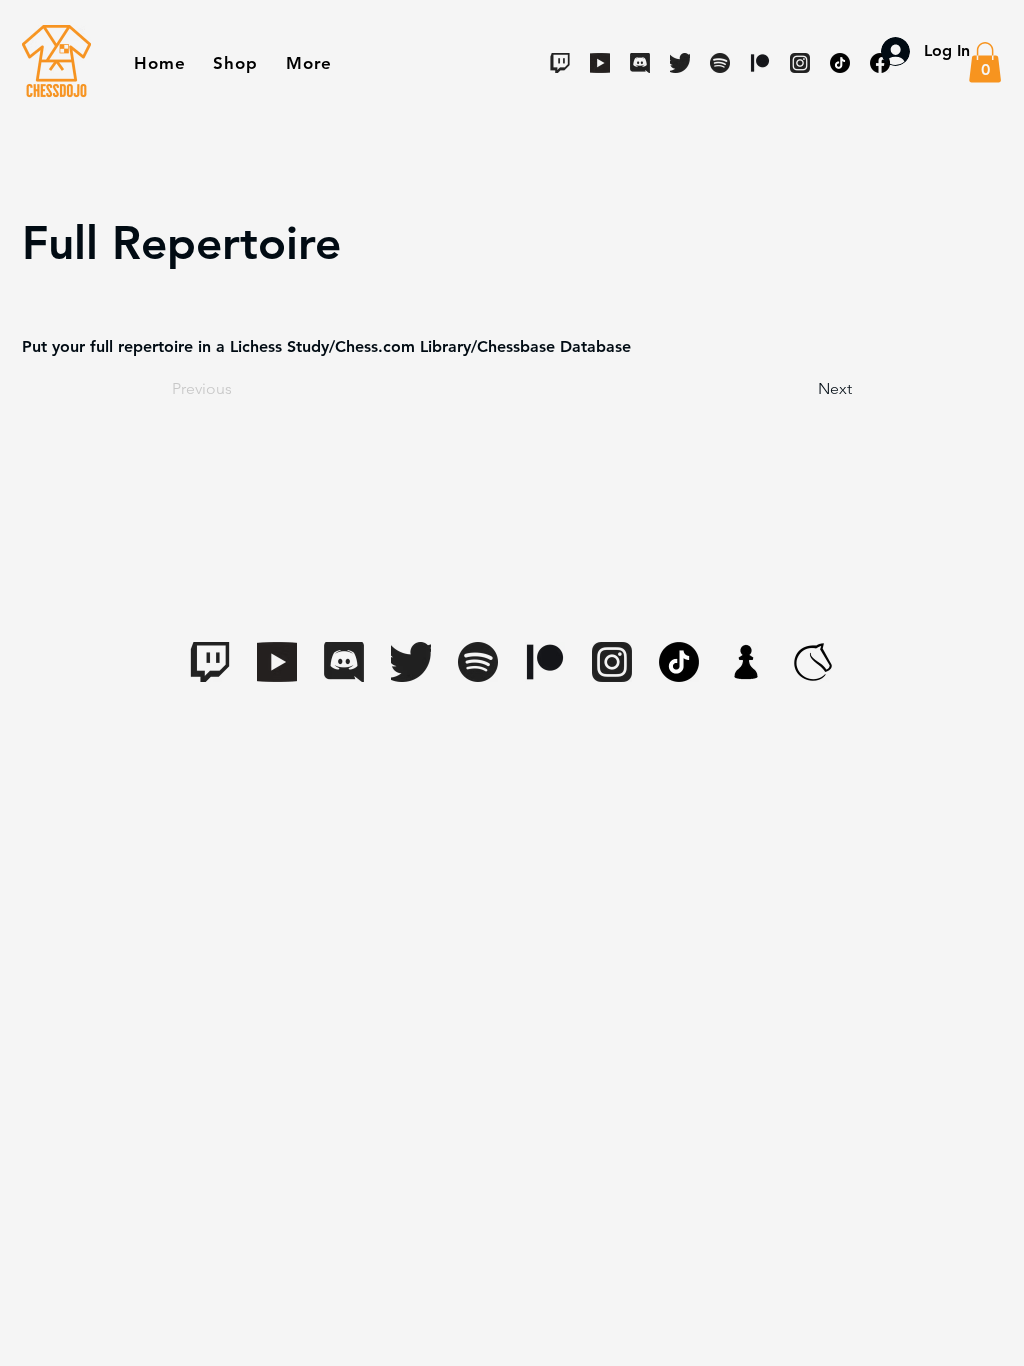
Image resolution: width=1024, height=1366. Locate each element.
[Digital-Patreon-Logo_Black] (545, 662)
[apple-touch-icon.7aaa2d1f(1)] (746, 662)
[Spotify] (720, 63)
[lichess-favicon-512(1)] (813, 662)
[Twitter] (680, 63)
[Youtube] (600, 63)
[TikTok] (679, 662)
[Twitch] (560, 63)
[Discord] (640, 63)
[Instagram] (612, 662)
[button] (235, 63)
